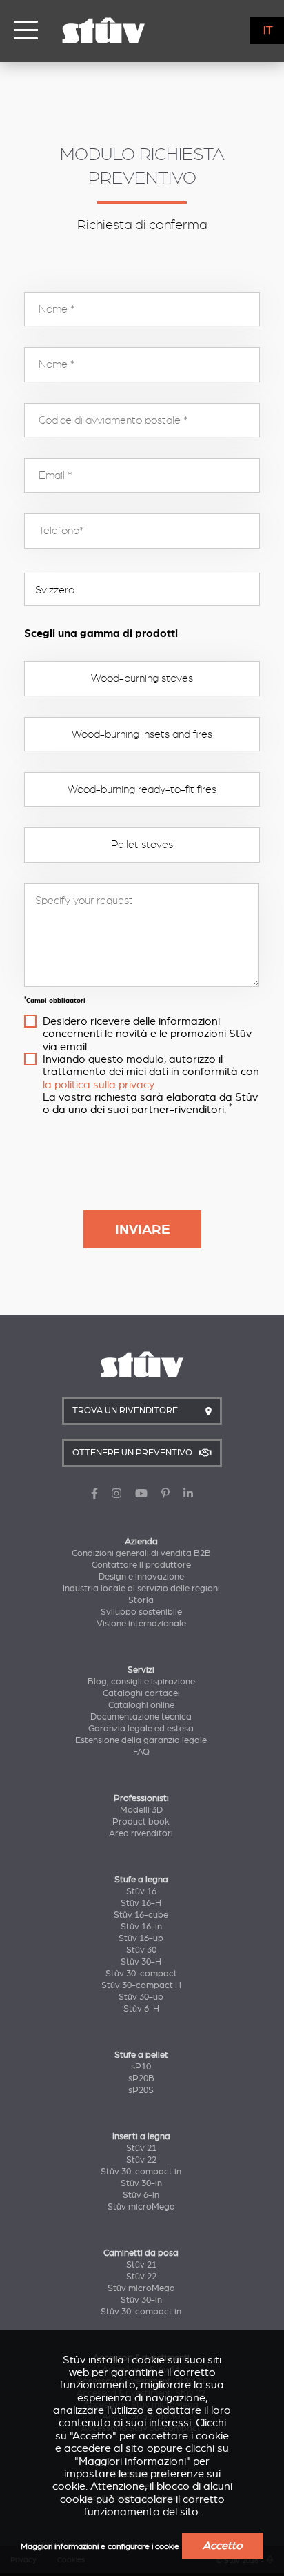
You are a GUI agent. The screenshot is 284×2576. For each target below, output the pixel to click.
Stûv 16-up (141, 1938)
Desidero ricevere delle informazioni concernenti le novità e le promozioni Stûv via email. (147, 1034)
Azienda (141, 1542)
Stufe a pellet (141, 2055)
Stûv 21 (141, 2148)
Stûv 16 (141, 1891)
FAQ (141, 1752)
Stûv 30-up (141, 1997)
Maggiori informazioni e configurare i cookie (100, 2547)
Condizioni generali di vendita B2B (141, 1553)
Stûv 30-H (141, 1962)
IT (268, 30)
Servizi (141, 1670)
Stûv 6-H (141, 2009)
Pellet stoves (142, 845)
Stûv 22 (141, 2160)
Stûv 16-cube (141, 1915)
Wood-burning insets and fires (142, 734)
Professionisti (141, 1798)
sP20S (141, 2090)
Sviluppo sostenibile (141, 1612)
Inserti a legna (141, 2136)
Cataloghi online (141, 1705)
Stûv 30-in (141, 2183)
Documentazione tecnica (141, 1717)
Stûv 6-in (141, 2195)
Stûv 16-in (141, 1927)
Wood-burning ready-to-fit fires (142, 789)
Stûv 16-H (141, 1903)
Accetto (223, 2546)
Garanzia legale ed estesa (141, 1729)
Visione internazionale (141, 1624)
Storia (141, 1600)
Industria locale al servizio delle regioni (141, 1589)
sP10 (141, 2067)
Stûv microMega (141, 2207)
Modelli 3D (141, 1810)
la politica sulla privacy (99, 1085)
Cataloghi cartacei (141, 1693)
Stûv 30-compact (141, 1974)
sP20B (141, 2078)
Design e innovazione (141, 1577)
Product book (141, 1822)
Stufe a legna (141, 1880)
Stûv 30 (141, 1950)
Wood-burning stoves (142, 678)
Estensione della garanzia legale (141, 1740)
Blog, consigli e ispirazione (141, 1682)
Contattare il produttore (141, 1565)
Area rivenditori (141, 1833)
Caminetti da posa (141, 2253)
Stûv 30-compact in (141, 2172)
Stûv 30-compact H (141, 1985)
